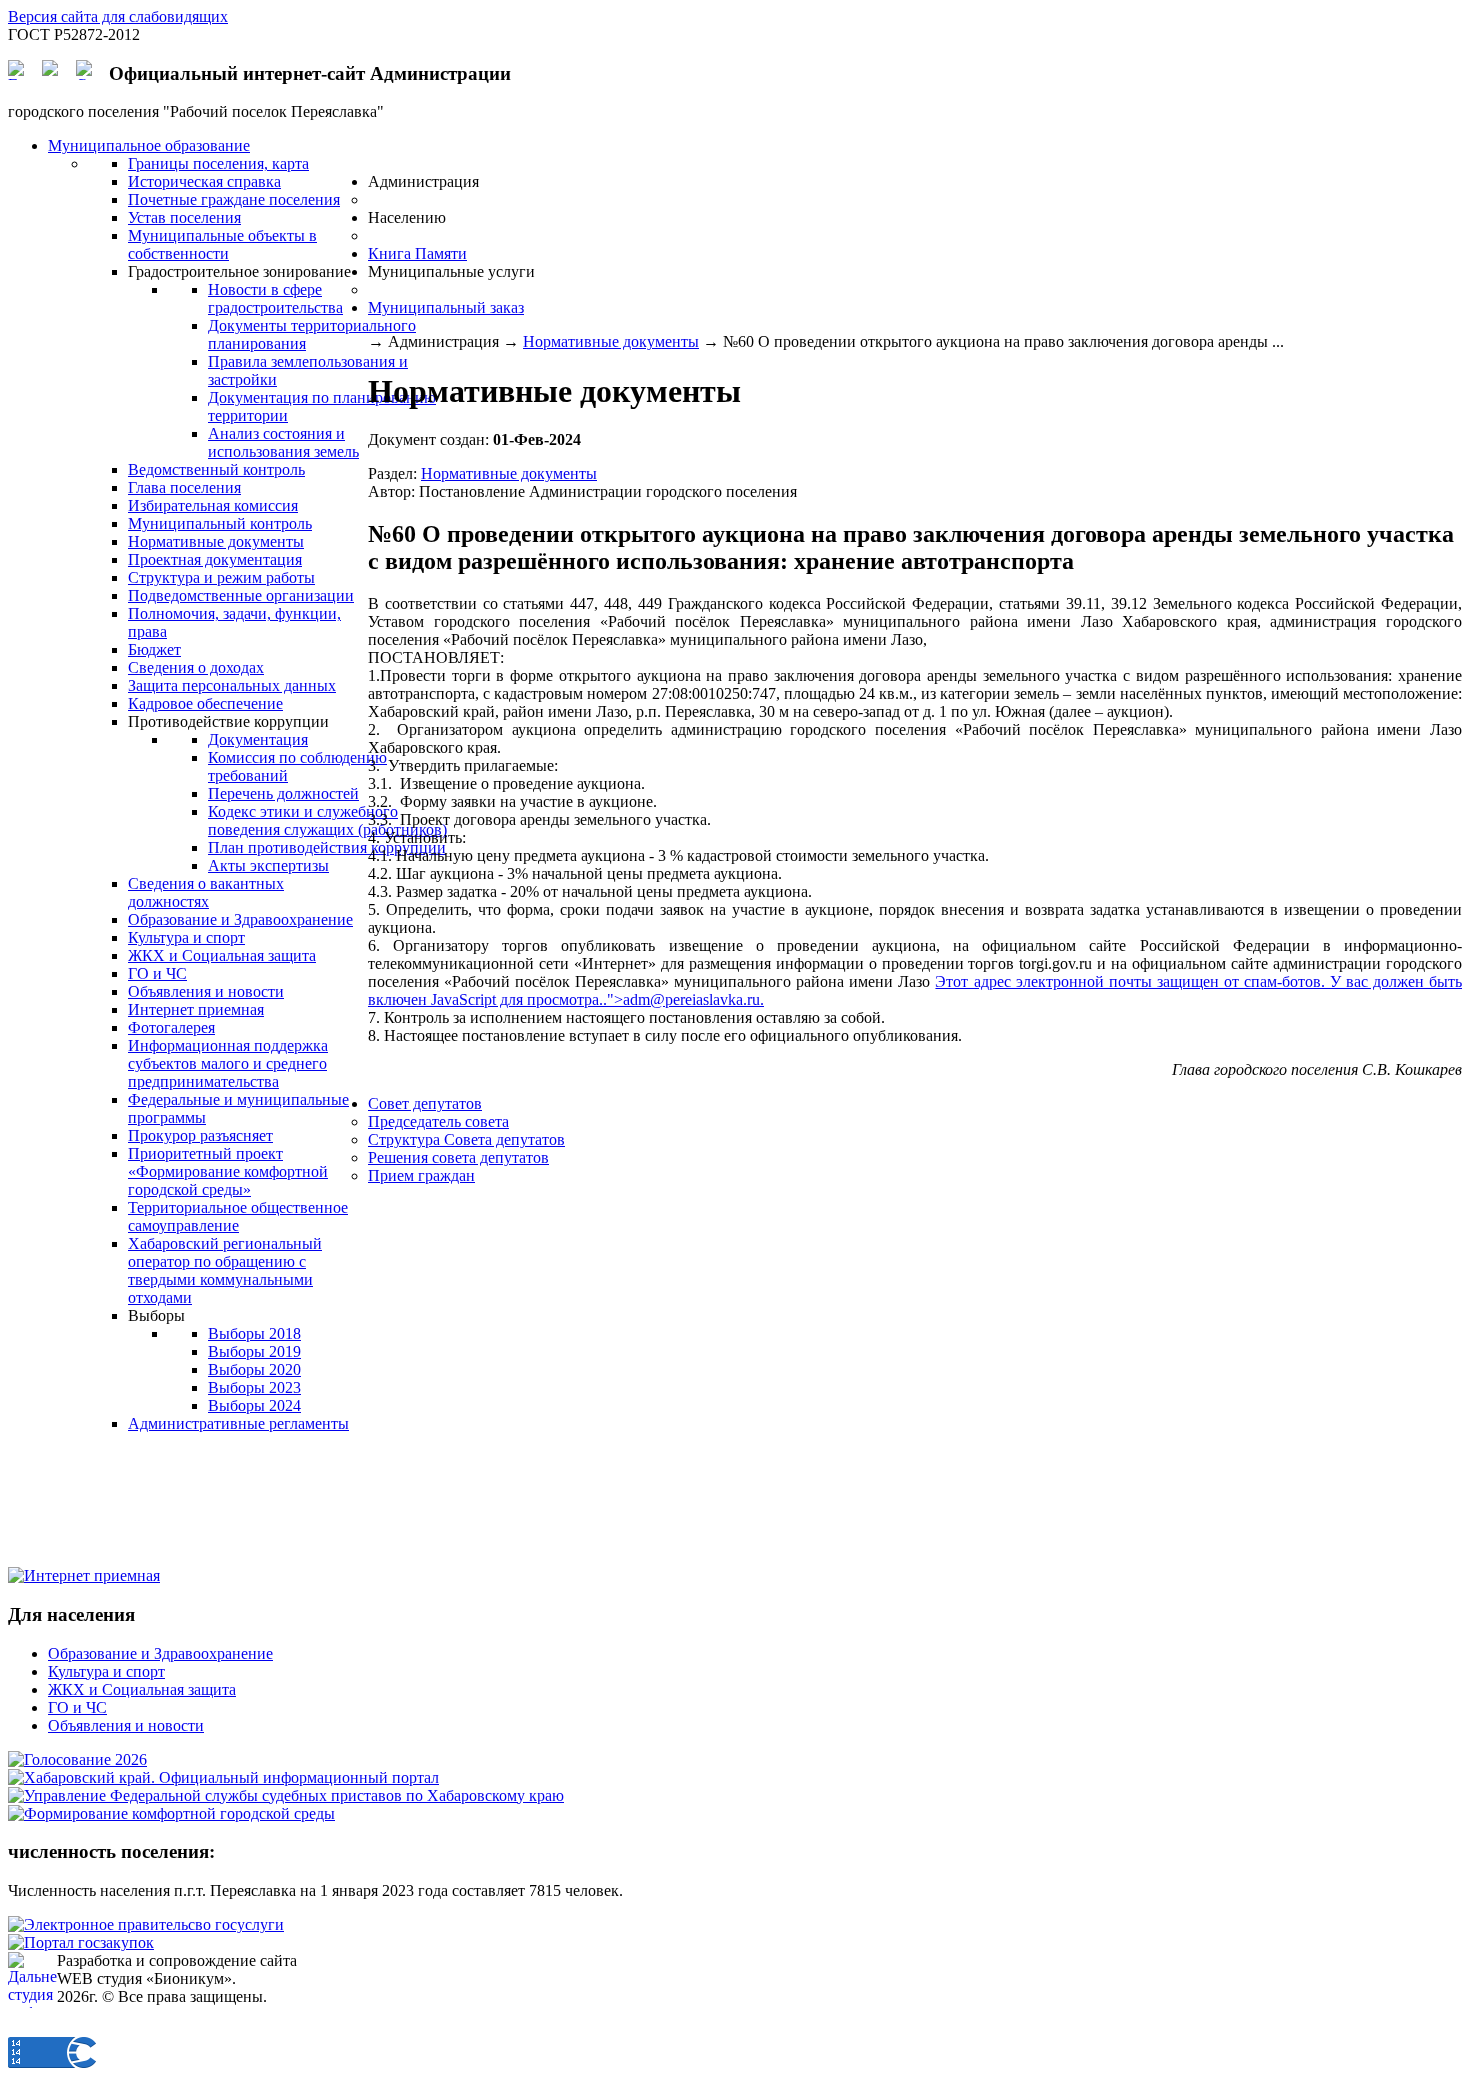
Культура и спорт (106, 1671)
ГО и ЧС (77, 1707)
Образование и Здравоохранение (160, 1653)
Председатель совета (438, 1121)
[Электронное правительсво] (146, 1924)
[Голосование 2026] (77, 1759)
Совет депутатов (425, 1103)
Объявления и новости (126, 1725)
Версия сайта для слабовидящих (118, 16)
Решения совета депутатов (458, 1157)
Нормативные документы (611, 341)
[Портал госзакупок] (81, 1942)
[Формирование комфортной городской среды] (171, 1813)
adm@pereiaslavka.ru (691, 999)
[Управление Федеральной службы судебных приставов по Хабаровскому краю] (286, 1795)
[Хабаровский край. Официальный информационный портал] (223, 1777)
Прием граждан (421, 1175)
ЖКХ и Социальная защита (142, 1689)
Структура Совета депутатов (466, 1139)
